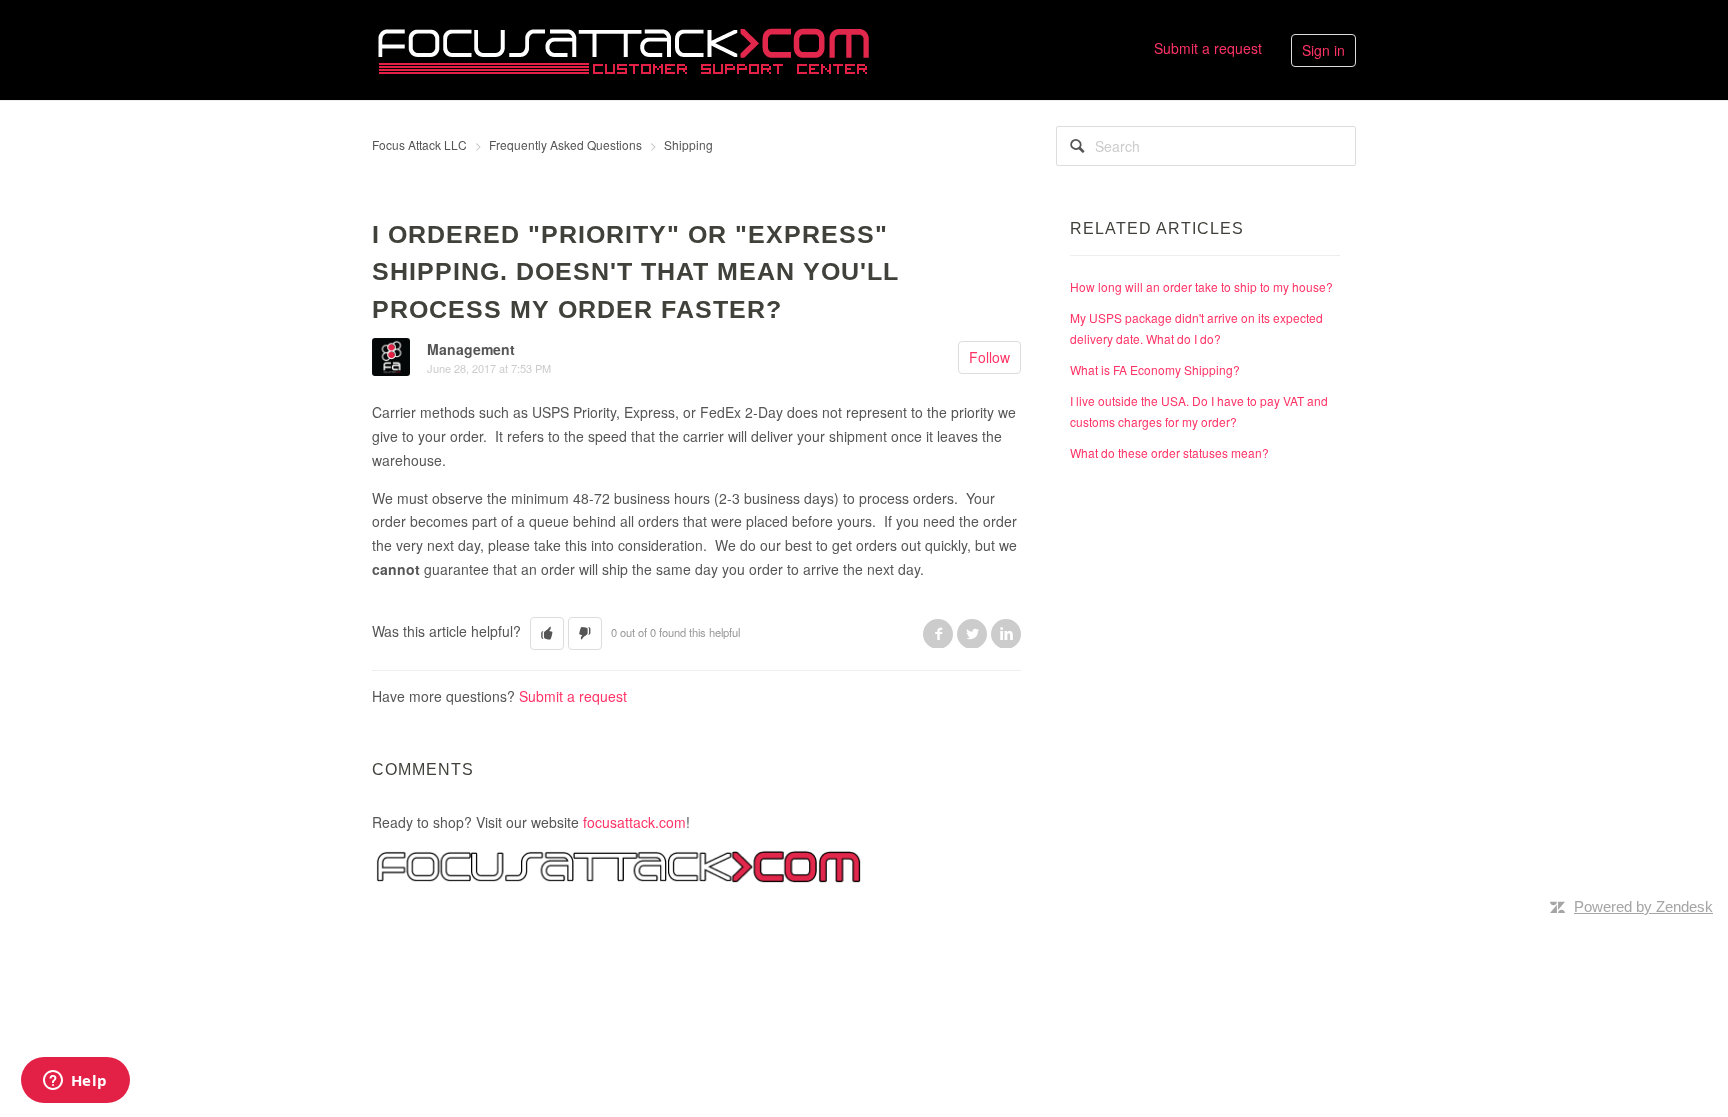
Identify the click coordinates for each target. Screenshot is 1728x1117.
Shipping (688, 144)
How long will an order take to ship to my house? (1201, 286)
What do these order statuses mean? (1169, 452)
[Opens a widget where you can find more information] (75, 1082)
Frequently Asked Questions (565, 144)
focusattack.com (634, 822)
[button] (547, 633)
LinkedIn (1006, 633)
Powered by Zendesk (1643, 906)
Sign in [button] (1323, 50)
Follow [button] (989, 357)
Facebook (938, 633)
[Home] (623, 48)
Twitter (972, 633)
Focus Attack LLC (419, 144)
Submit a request (1208, 48)
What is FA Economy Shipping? (1155, 369)
